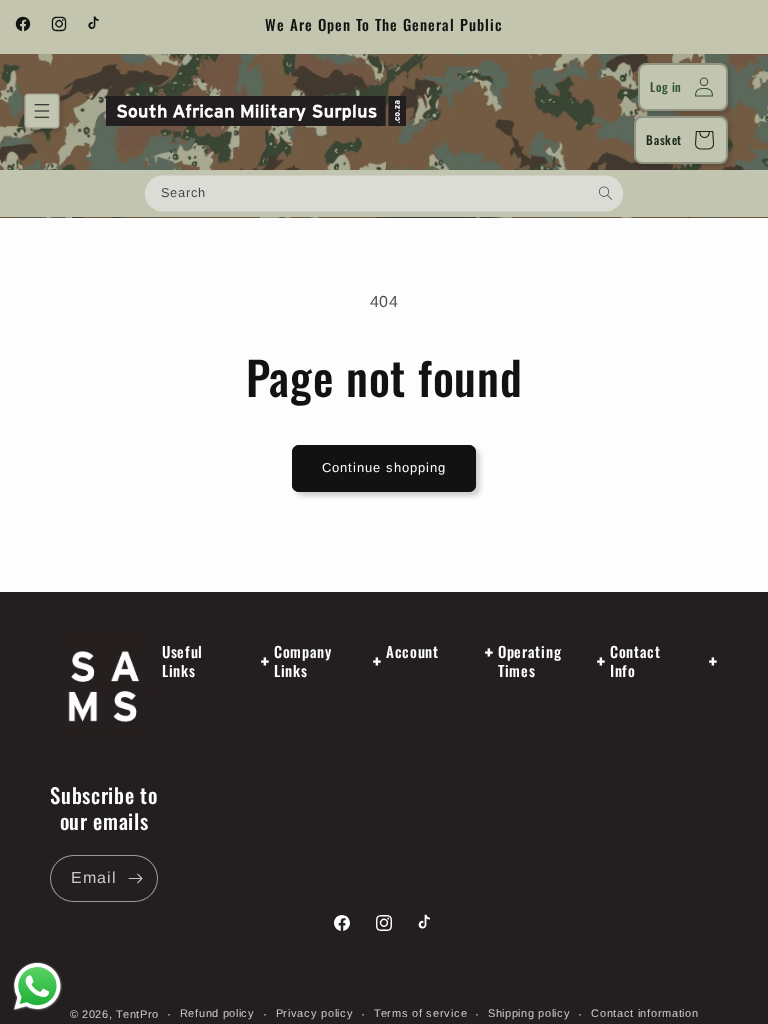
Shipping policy (529, 1013)
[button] (42, 111)
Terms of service (420, 1013)
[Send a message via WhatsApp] (37, 986)
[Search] (605, 192)
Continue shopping (384, 467)
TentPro (137, 1014)
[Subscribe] (135, 878)
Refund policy (217, 1013)
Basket (664, 139)
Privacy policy (315, 1013)
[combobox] (384, 193)
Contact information (644, 1013)
